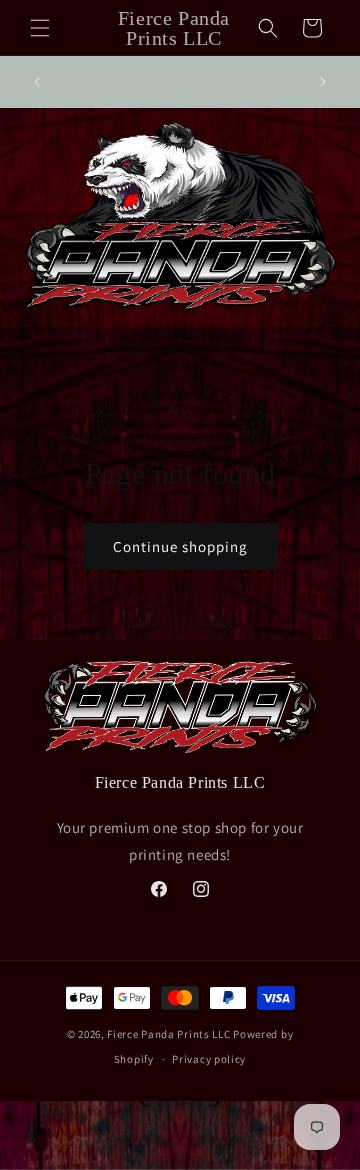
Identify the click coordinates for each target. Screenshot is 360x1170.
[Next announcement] (323, 82)
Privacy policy (209, 1059)
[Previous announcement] (37, 82)
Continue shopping (180, 546)
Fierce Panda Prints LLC (168, 1034)
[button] (40, 28)
